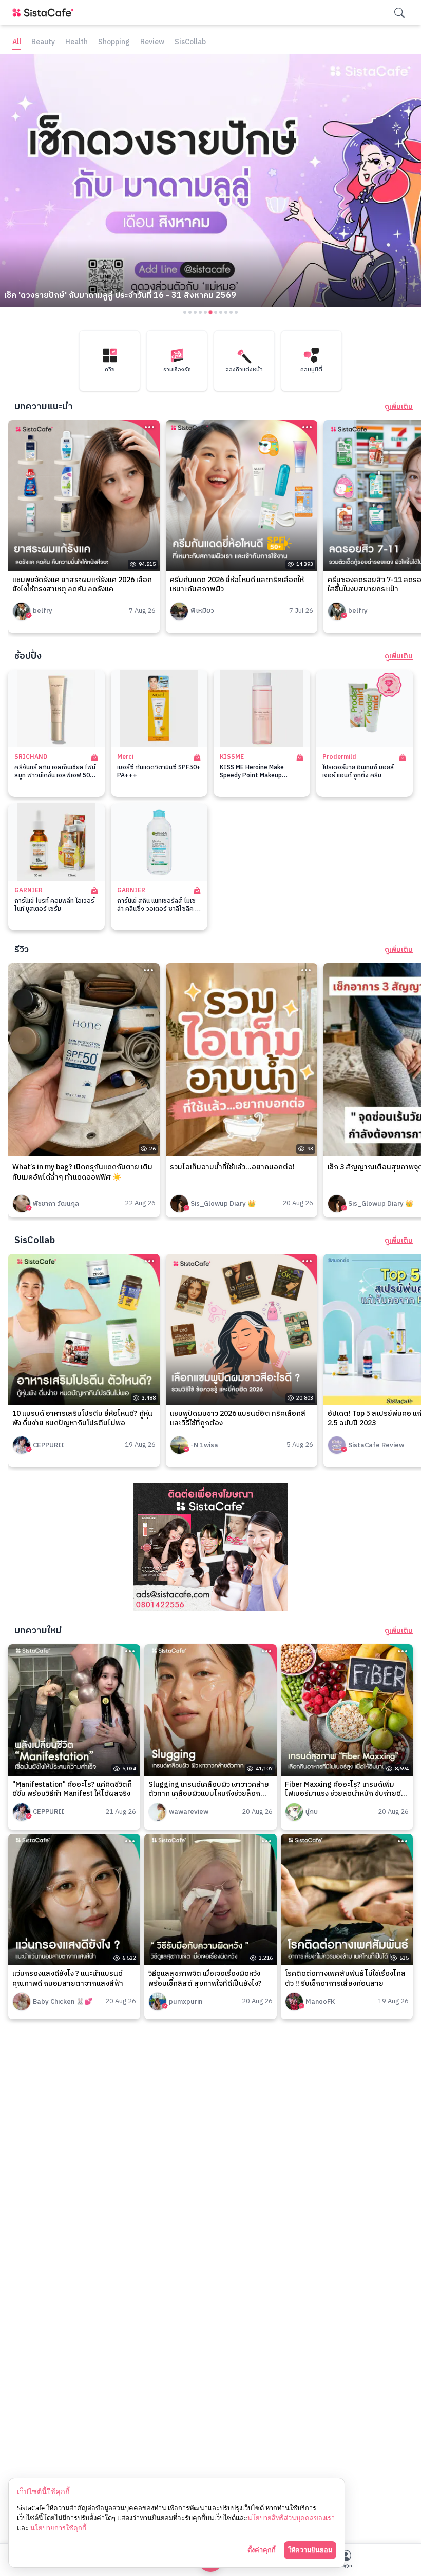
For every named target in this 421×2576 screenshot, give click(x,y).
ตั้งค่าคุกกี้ (262, 2550)
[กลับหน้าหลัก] (45, 13)
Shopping (114, 42)
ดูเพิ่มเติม (399, 407)
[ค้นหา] (399, 13)
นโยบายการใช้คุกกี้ (58, 2528)
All (17, 42)
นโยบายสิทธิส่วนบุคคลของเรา (291, 2518)
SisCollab (190, 42)
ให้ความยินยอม (310, 2550)
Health (76, 42)
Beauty (43, 42)
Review (152, 42)
